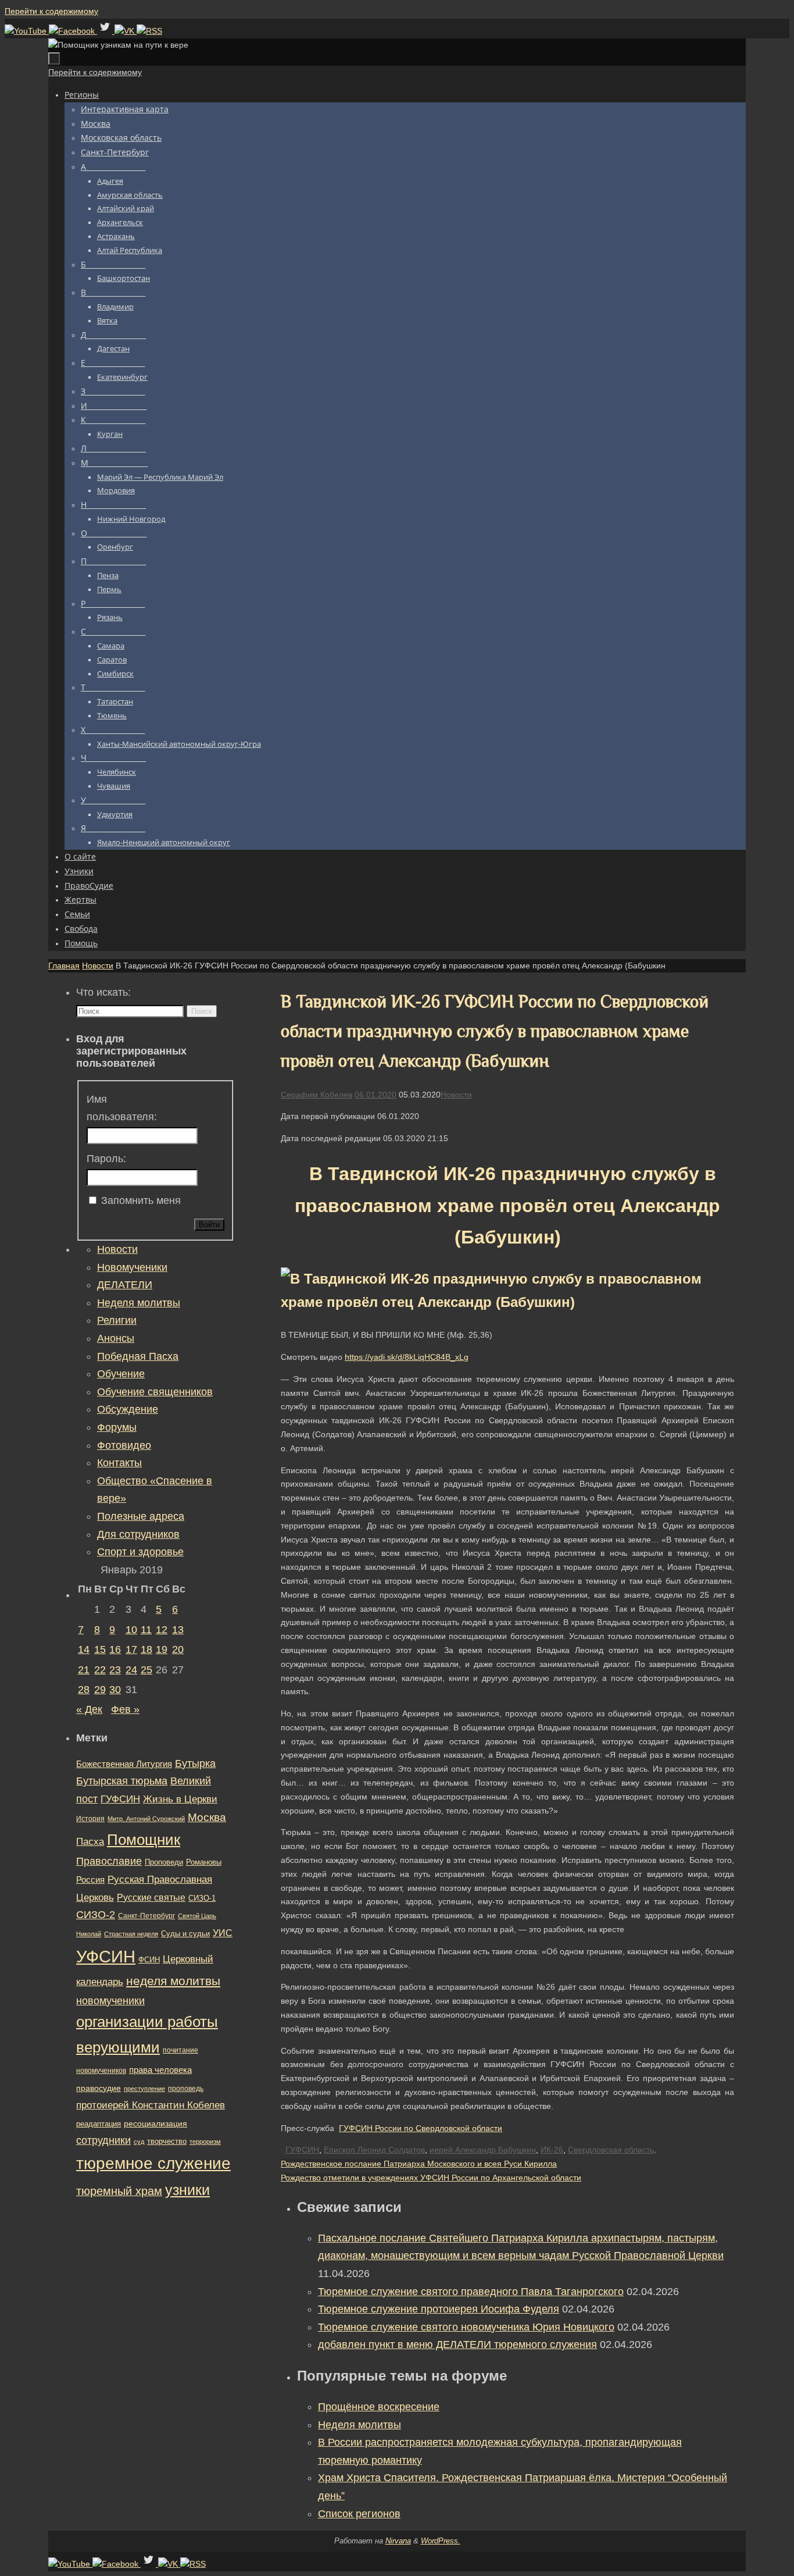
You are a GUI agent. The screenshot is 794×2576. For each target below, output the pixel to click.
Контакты (119, 1463)
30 (115, 1690)
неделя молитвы (173, 1981)
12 (162, 1630)
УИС (223, 1933)
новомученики (110, 2000)
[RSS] (149, 31)
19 (162, 1649)
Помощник (144, 1840)
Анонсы (116, 1338)
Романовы (204, 1862)
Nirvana (398, 2541)
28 (84, 1690)
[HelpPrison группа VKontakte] (126, 31)
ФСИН (149, 1960)
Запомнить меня (141, 1200)
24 (131, 1670)
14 (84, 1649)
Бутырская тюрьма (122, 1781)
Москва (207, 1817)
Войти (209, 1225)
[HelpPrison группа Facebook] (73, 31)
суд (139, 2142)
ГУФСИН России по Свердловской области (421, 2128)
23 (115, 1670)
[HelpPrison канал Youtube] (27, 31)
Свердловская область (611, 2150)
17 (131, 1649)
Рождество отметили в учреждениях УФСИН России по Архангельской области (431, 2178)
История (90, 1819)
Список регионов (359, 2514)
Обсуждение (128, 1409)
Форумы (117, 1427)
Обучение (121, 1374)
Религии (117, 1320)
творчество (167, 2141)
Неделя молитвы (360, 2425)
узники (187, 2190)
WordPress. (441, 2541)
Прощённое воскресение (379, 2407)
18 (146, 1649)
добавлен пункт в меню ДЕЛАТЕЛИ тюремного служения (457, 2345)
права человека (160, 2070)
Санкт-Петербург (146, 1916)
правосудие (99, 2088)
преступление (144, 2089)
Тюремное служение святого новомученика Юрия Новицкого (466, 2327)
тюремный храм (119, 2191)
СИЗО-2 (96, 1915)
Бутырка (195, 1763)
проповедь (186, 2089)
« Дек (89, 1709)
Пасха (90, 1842)
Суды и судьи (185, 1934)
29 (100, 1690)
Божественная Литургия (124, 1764)
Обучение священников (155, 1392)
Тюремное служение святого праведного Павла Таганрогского (471, 2292)
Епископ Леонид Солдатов (374, 2150)
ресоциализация (155, 2123)
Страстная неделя (131, 1934)
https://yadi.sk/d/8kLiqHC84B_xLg (407, 1357)
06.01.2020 (375, 1095)
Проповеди (164, 1862)
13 (178, 1630)
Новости (98, 965)
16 (115, 1649)
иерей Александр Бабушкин (483, 2150)
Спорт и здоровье (140, 1552)
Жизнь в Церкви (180, 1799)
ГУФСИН (302, 2150)
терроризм (205, 2142)
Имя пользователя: (122, 1108)
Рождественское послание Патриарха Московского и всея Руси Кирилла (419, 2164)
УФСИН (106, 1956)
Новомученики (132, 1267)
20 (178, 1649)
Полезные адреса (141, 1516)
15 (100, 1649)
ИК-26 (552, 2150)
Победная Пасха (138, 1356)
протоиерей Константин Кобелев (151, 2105)
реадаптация (99, 2124)
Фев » (125, 1709)
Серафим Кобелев (316, 1095)
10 (131, 1630)
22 (100, 1670)
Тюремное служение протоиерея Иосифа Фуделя (439, 2309)
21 (84, 1670)
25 (146, 1670)
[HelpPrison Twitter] (106, 31)
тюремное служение (153, 2163)
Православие (109, 1861)
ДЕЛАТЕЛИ (125, 1285)
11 (146, 1630)
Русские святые (151, 1898)
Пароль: (106, 1159)
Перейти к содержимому (51, 11)
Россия (90, 1880)
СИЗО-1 (202, 1898)
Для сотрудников (138, 1534)
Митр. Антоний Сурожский (146, 1819)
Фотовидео (124, 1445)
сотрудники (103, 2140)
